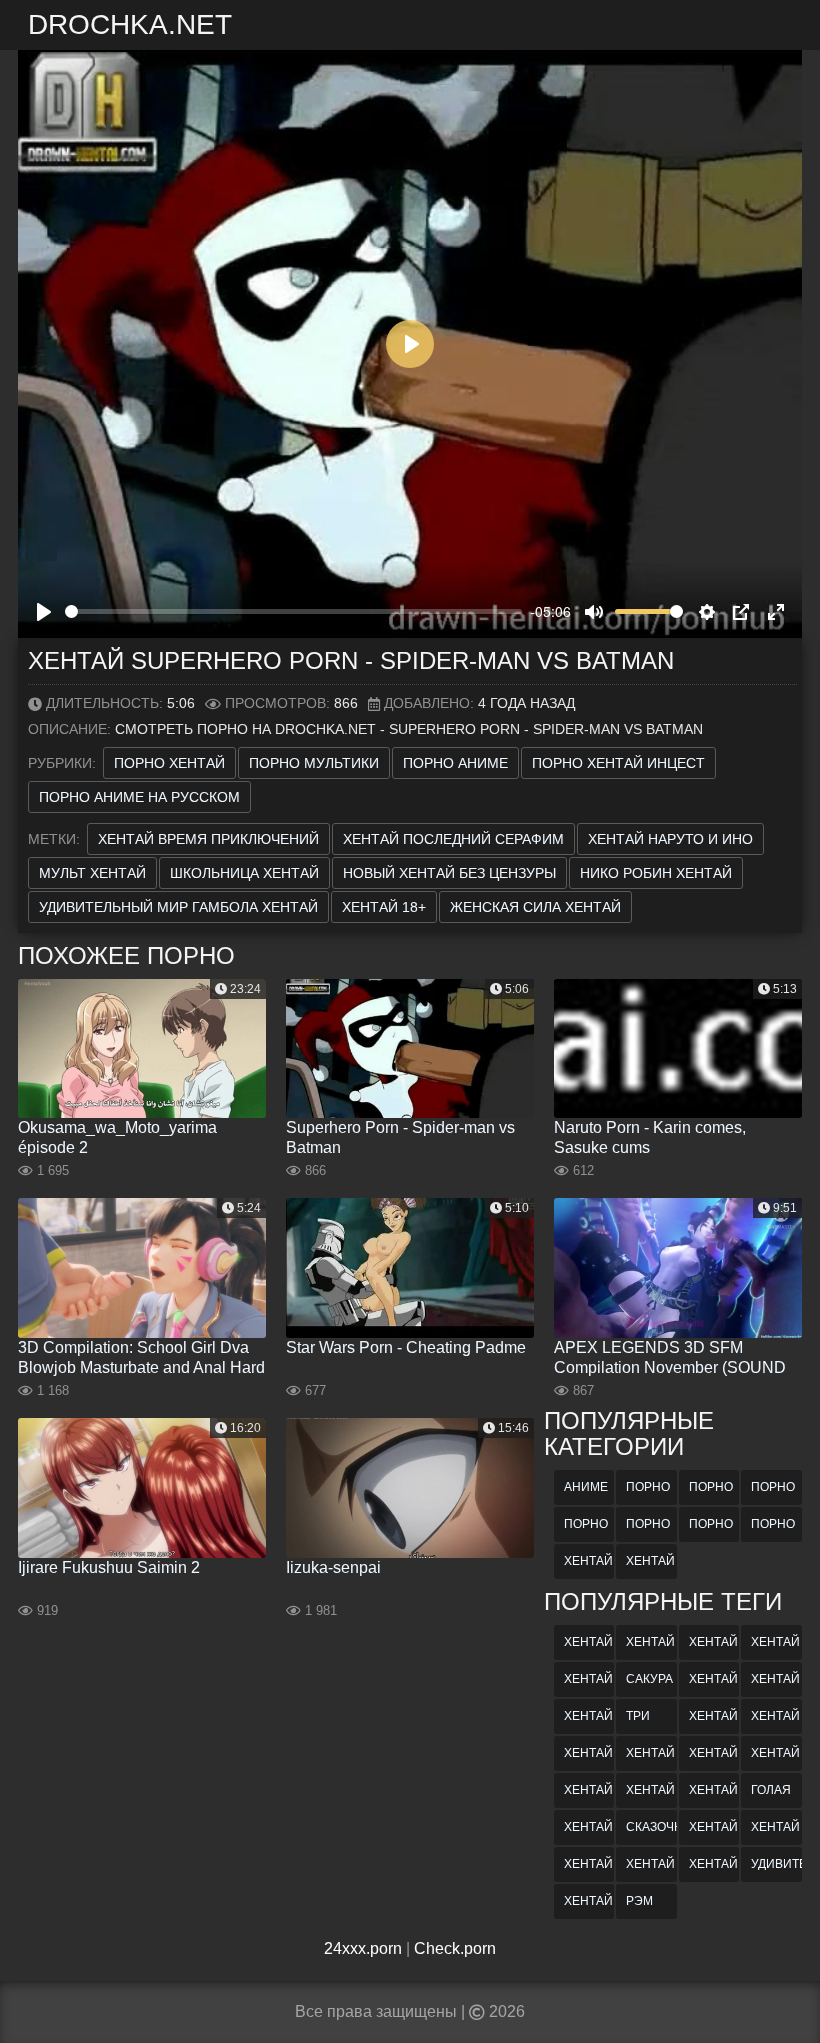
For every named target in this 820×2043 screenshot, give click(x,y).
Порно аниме (455, 763)
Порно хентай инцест (618, 763)
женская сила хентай (535, 907)
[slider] (293, 611)
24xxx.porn (363, 1948)
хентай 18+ (384, 907)
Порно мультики (314, 763)
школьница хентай (244, 873)
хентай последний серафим (453, 839)
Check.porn (455, 1948)
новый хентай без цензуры (449, 873)
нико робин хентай (656, 873)
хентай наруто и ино (670, 839)
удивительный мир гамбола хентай (178, 907)
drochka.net (130, 24)
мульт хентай (92, 873)
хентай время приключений (208, 839)
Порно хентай (169, 763)
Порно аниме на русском (139, 797)
